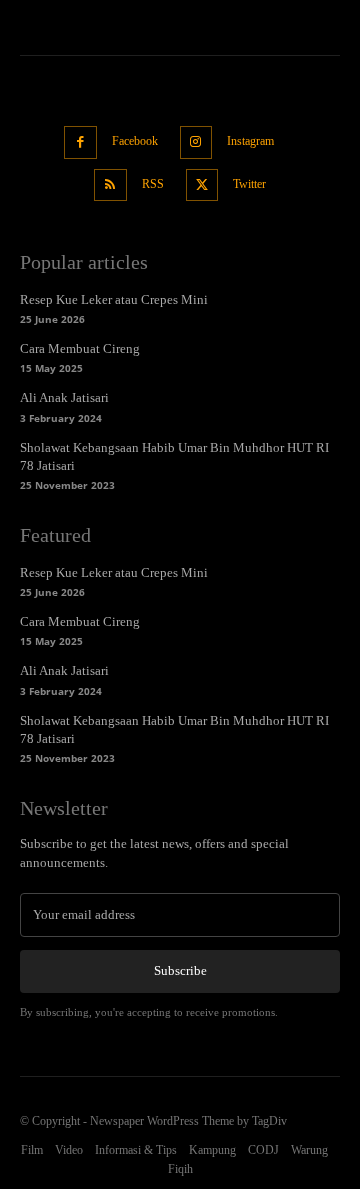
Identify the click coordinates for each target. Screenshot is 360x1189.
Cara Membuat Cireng (80, 348)
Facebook (135, 141)
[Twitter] (202, 185)
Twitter (249, 184)
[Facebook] (80, 142)
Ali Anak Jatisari (64, 397)
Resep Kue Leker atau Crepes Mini (114, 299)
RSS (153, 184)
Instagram (250, 141)
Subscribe (180, 970)
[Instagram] (196, 142)
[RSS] (110, 185)
